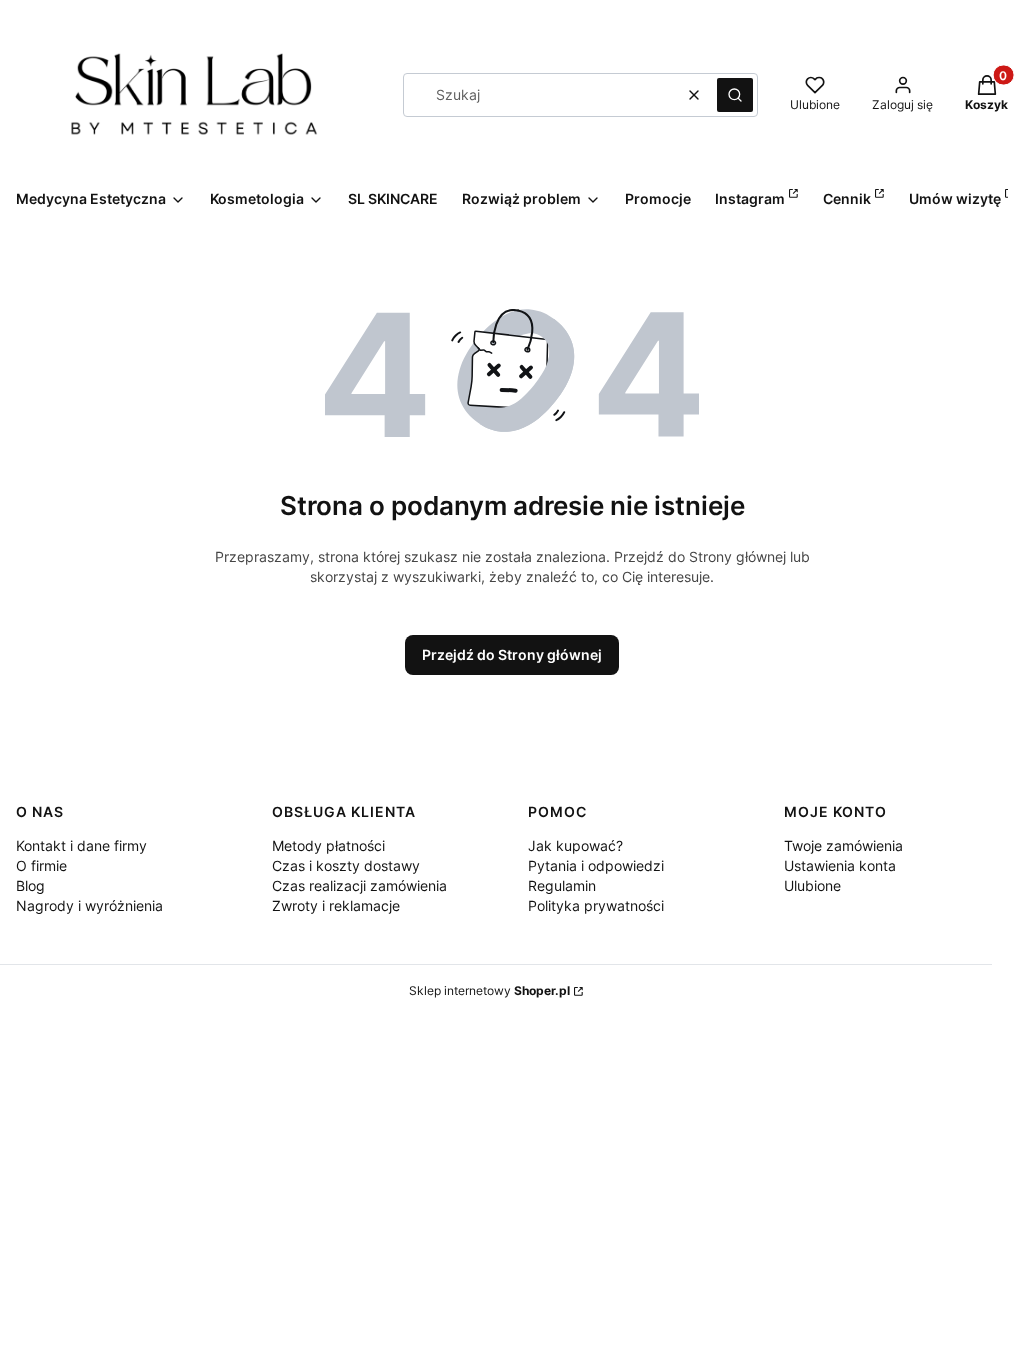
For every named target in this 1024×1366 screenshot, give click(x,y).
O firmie (41, 865)
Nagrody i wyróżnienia (89, 905)
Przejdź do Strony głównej (512, 654)
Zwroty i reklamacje (336, 905)
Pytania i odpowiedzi (596, 865)
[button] (735, 95)
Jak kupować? (575, 845)
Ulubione (812, 885)
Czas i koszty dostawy (346, 865)
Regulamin (562, 885)
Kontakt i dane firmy (81, 845)
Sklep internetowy (489, 990)
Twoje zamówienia (843, 845)
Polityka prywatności (596, 905)
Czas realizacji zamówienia (359, 885)
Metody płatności (328, 845)
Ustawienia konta (840, 865)
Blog (30, 885)
